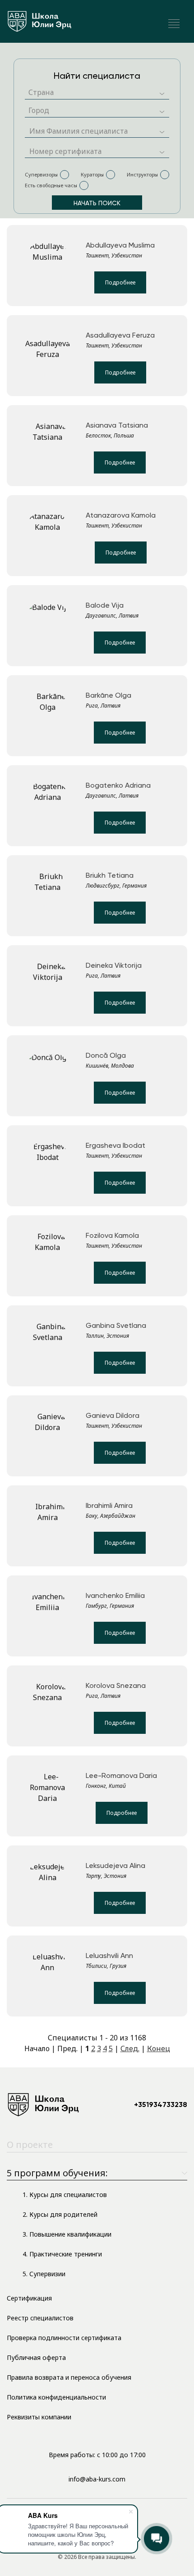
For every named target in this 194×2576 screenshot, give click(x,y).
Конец (159, 2048)
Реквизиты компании (39, 2417)
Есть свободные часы (51, 185)
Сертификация (29, 2298)
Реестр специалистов (40, 2318)
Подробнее (120, 282)
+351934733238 (161, 2105)
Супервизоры (41, 174)
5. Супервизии (44, 2274)
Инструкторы (142, 174)
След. (130, 2048)
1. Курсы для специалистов (65, 2195)
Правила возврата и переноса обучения (69, 2377)
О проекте (30, 2145)
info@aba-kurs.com (97, 2479)
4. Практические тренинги (62, 2254)
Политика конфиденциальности (56, 2397)
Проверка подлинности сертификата (64, 2338)
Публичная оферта (36, 2357)
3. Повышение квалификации (67, 2234)
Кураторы (92, 174)
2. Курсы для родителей (60, 2214)
